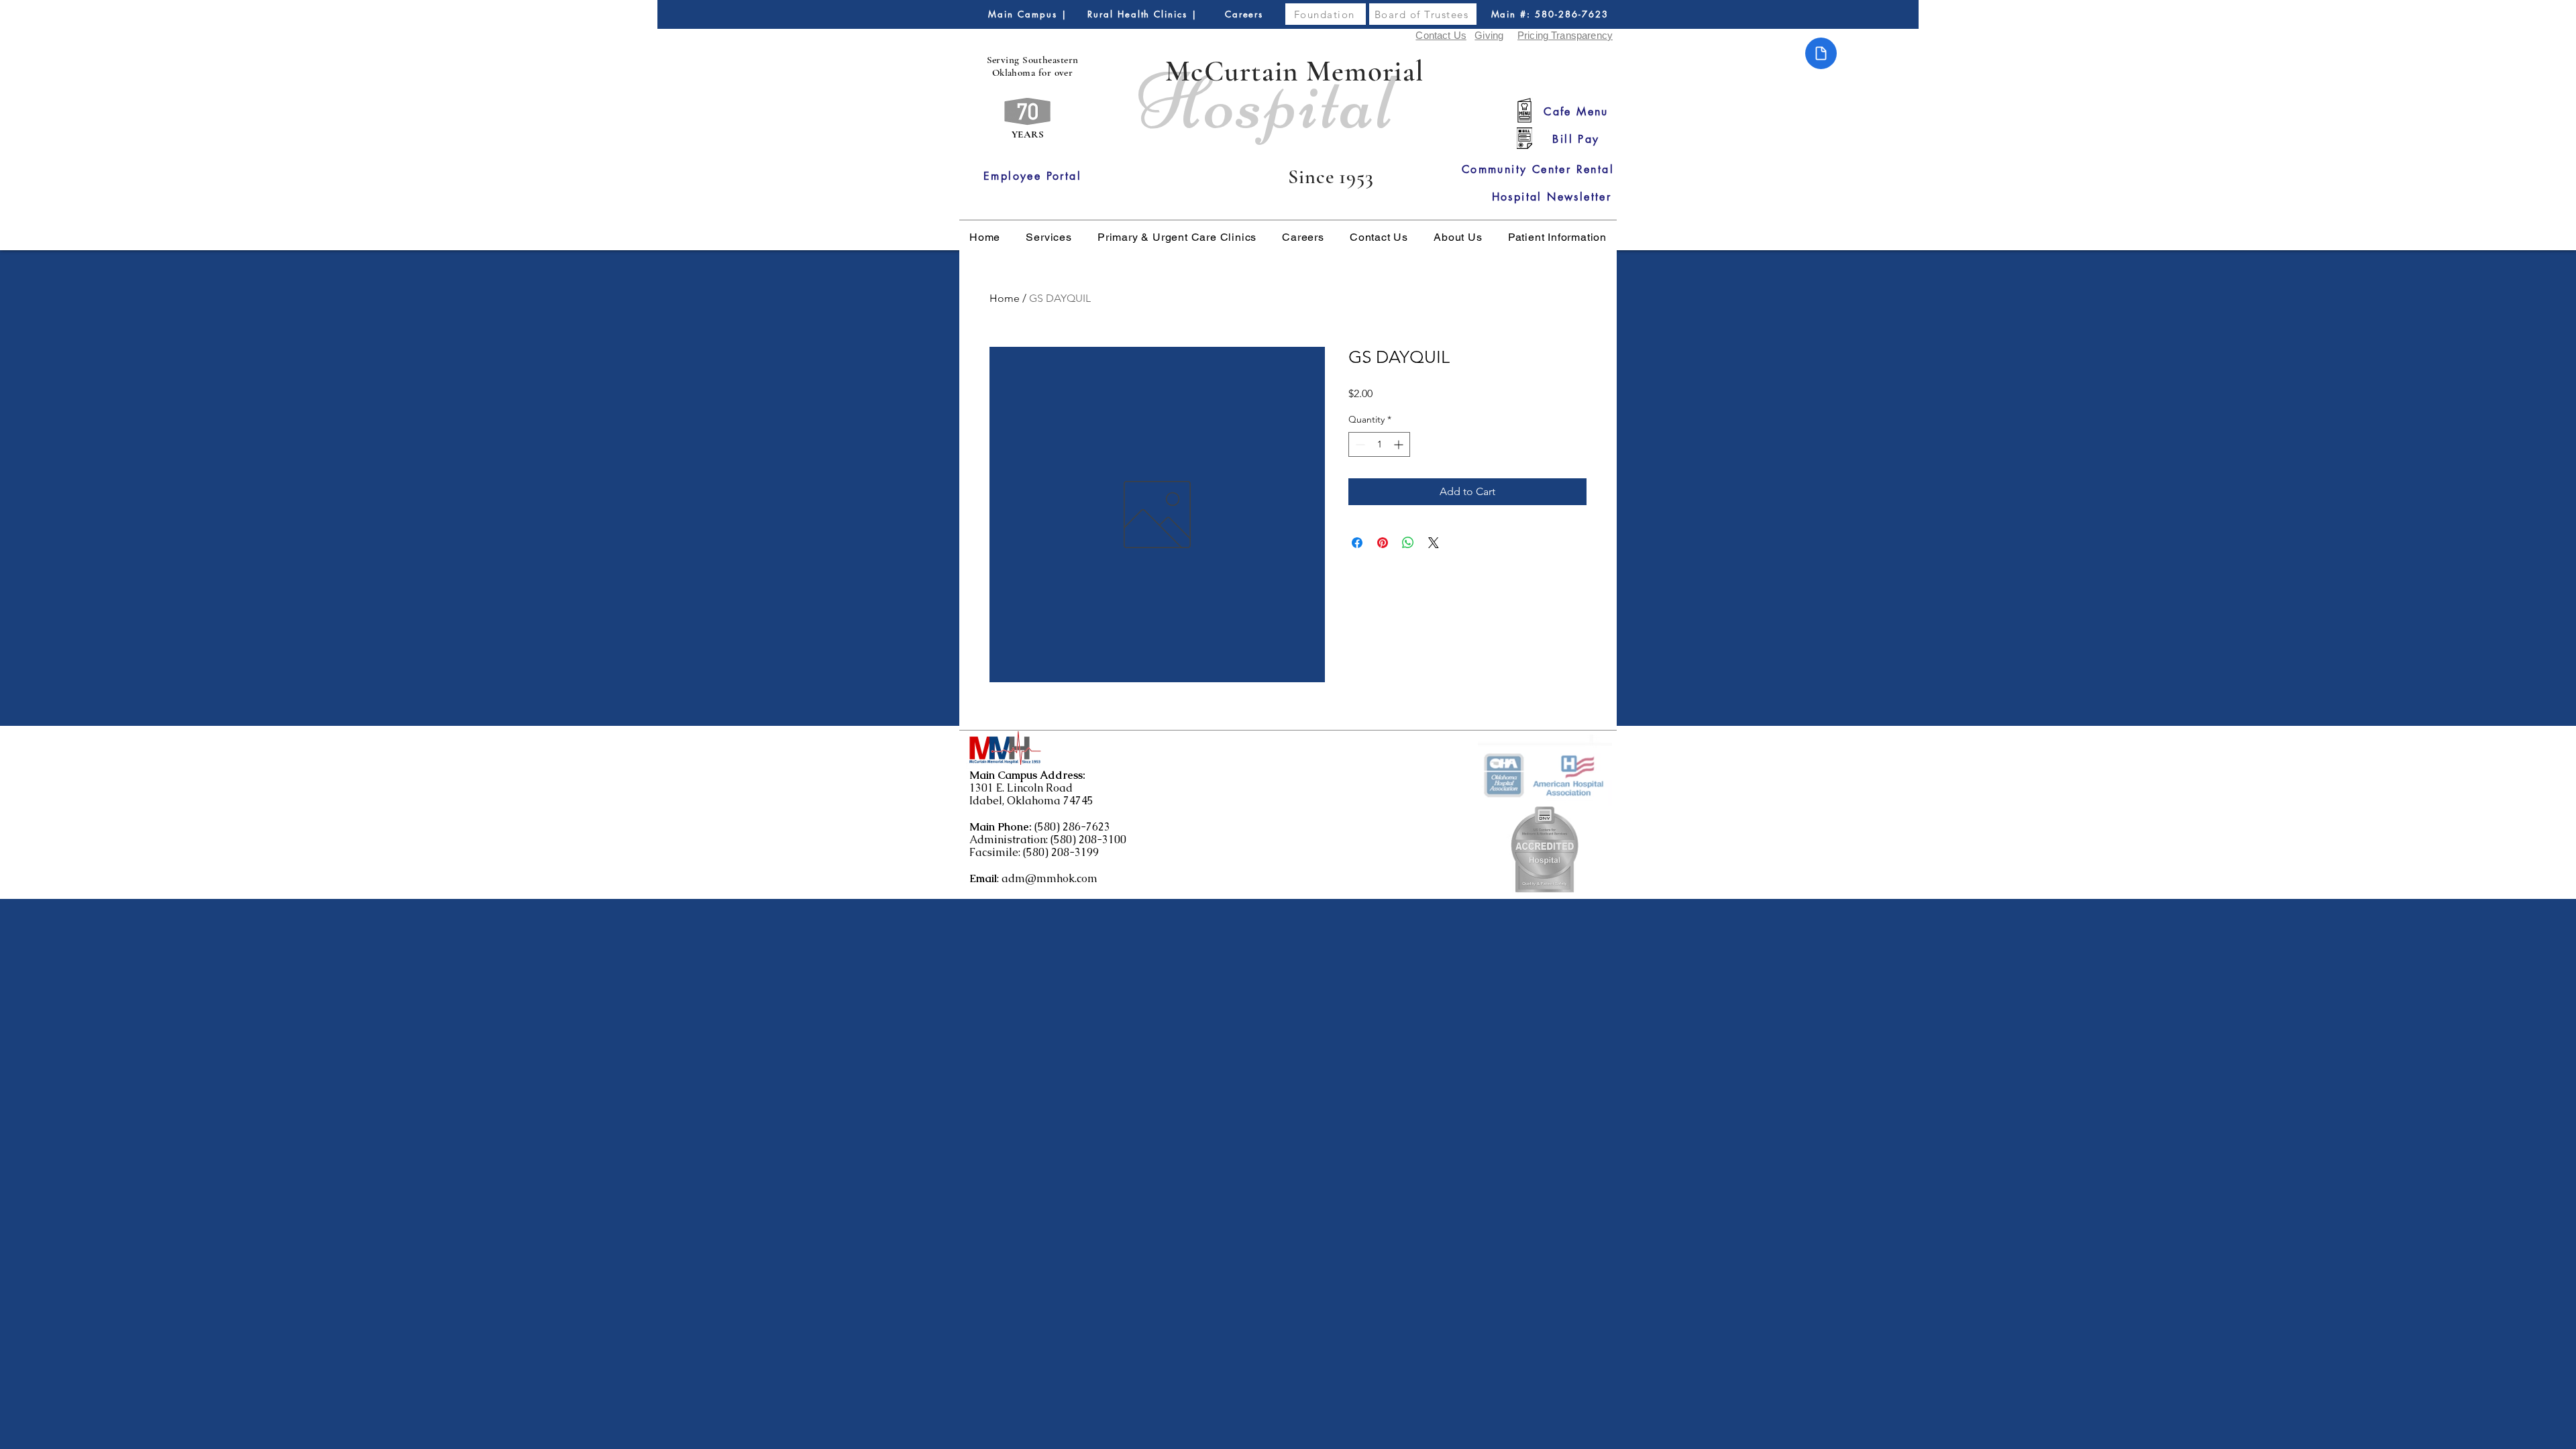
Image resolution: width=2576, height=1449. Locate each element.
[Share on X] (1434, 543)
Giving (1489, 35)
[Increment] (1400, 444)
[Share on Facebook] (1357, 543)
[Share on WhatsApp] (1408, 543)
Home (1005, 298)
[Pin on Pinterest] (1383, 543)
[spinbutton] (1379, 444)
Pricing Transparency (1565, 35)
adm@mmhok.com (1050, 878)
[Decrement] (1359, 444)
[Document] (1821, 53)
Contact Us (1441, 35)
